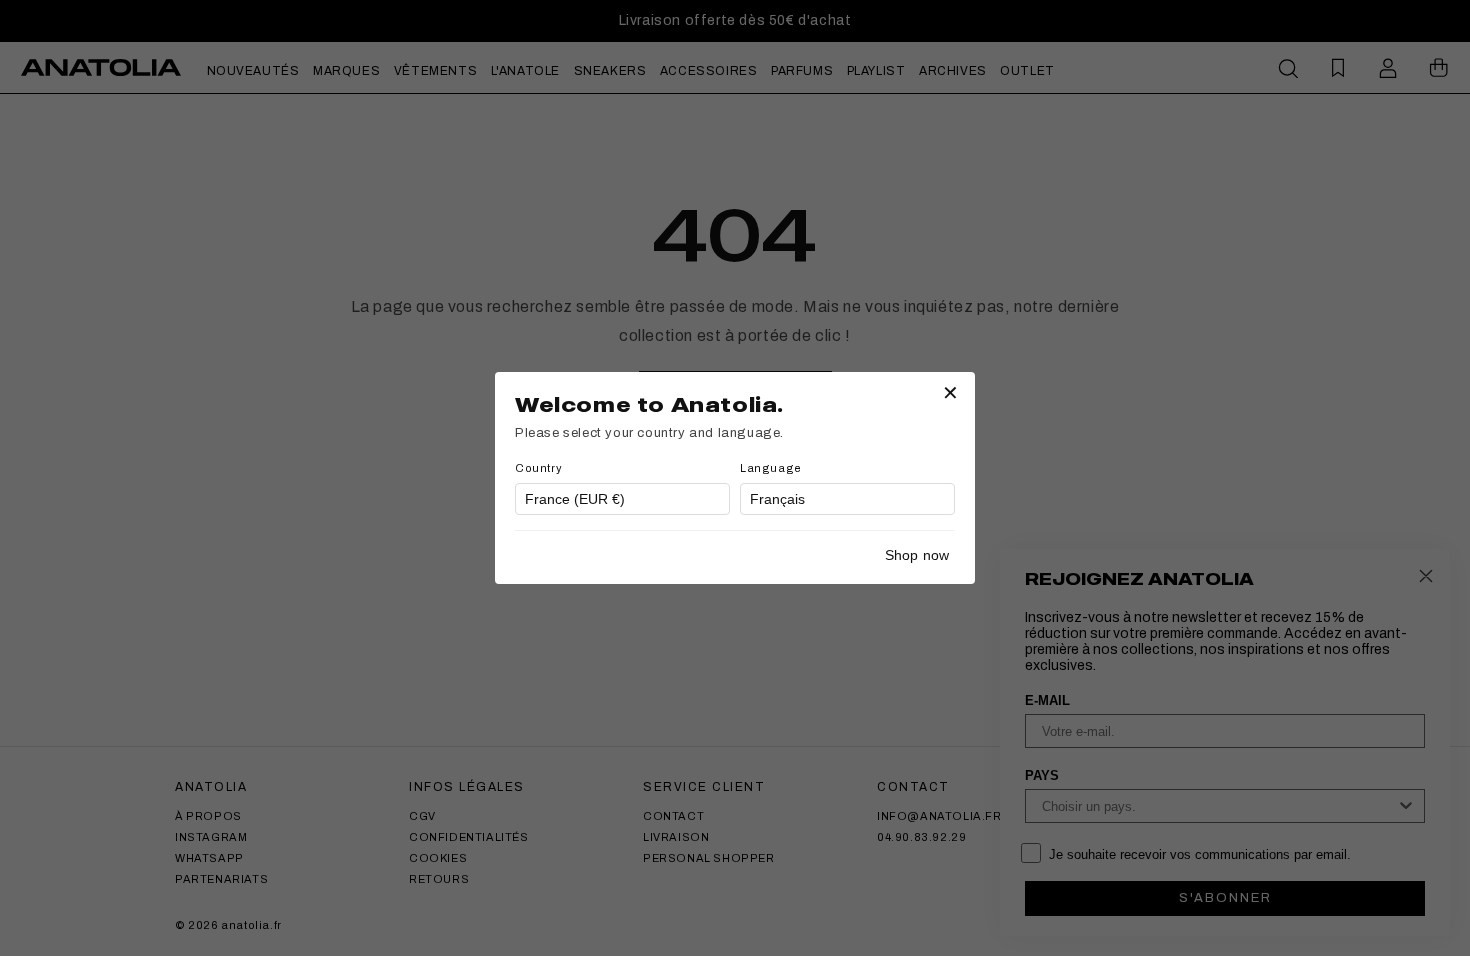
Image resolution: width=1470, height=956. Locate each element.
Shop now (917, 555)
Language (771, 468)
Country (538, 468)
